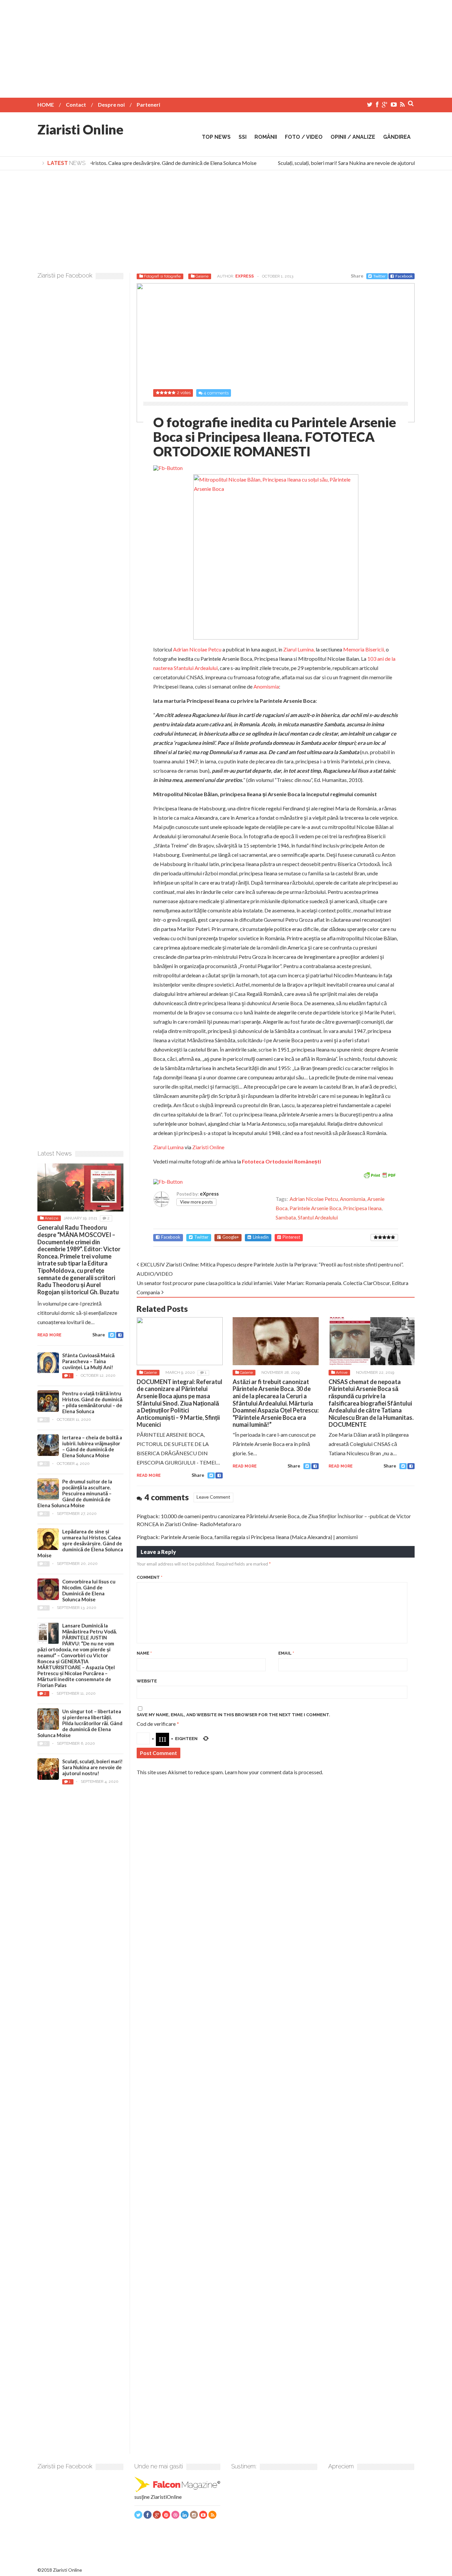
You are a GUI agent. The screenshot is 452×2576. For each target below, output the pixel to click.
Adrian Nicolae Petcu (197, 649)
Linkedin (261, 1237)
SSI (243, 137)
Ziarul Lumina (168, 1147)
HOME (46, 104)
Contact (76, 104)
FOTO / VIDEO (304, 137)
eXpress (245, 276)
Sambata (286, 1217)
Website (147, 1681)
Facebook (404, 276)
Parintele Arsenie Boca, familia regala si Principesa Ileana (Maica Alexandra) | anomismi (259, 1537)
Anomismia (266, 686)
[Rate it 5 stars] (393, 1237)
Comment (150, 1577)
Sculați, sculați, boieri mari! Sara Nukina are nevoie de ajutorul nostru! (343, 163)
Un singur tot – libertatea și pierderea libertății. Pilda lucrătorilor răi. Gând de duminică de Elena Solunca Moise (80, 1723)
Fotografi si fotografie (162, 276)
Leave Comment (213, 1497)
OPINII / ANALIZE (353, 137)
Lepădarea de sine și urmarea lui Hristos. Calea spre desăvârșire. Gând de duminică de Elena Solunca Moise (124, 163)
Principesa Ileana (362, 1208)
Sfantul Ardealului (318, 1217)
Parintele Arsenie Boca (315, 1208)
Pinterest (291, 1237)
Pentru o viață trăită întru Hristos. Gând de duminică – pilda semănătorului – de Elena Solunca (92, 1402)
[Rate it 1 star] (376, 1237)
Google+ (231, 1237)
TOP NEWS (216, 137)
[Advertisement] (226, 46)
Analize (51, 1218)
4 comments (216, 393)
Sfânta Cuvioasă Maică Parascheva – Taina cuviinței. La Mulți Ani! (88, 1361)
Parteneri (148, 104)
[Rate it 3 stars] (384, 1237)
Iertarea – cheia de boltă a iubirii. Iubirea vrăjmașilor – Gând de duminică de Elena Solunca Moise (92, 1446)
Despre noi (111, 104)
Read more (149, 1475)
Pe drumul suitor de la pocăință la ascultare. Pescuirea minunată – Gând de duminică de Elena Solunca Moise (75, 1493)
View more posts (196, 1202)
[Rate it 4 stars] (389, 1237)
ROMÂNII (266, 137)
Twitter (380, 276)
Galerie (202, 276)
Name (144, 1653)
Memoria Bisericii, (364, 649)
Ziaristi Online (80, 129)
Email (286, 1653)
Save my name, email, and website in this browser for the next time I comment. (233, 1715)
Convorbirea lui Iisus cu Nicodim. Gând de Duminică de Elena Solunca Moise (89, 1590)
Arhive (342, 1372)
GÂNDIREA (397, 137)
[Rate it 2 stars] (380, 1237)
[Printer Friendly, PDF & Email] (380, 1175)
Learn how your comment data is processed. (274, 1772)
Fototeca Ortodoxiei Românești (281, 1161)
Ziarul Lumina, (299, 649)
